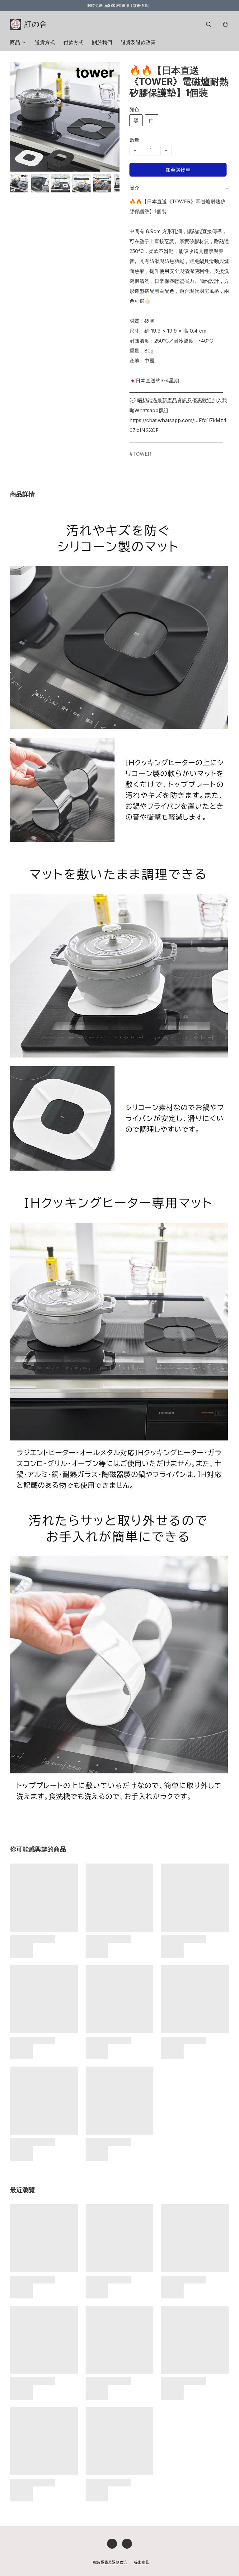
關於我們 (102, 42)
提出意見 (142, 2562)
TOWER (142, 454)
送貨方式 (45, 42)
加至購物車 (178, 170)
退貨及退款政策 (138, 42)
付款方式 (73, 42)
